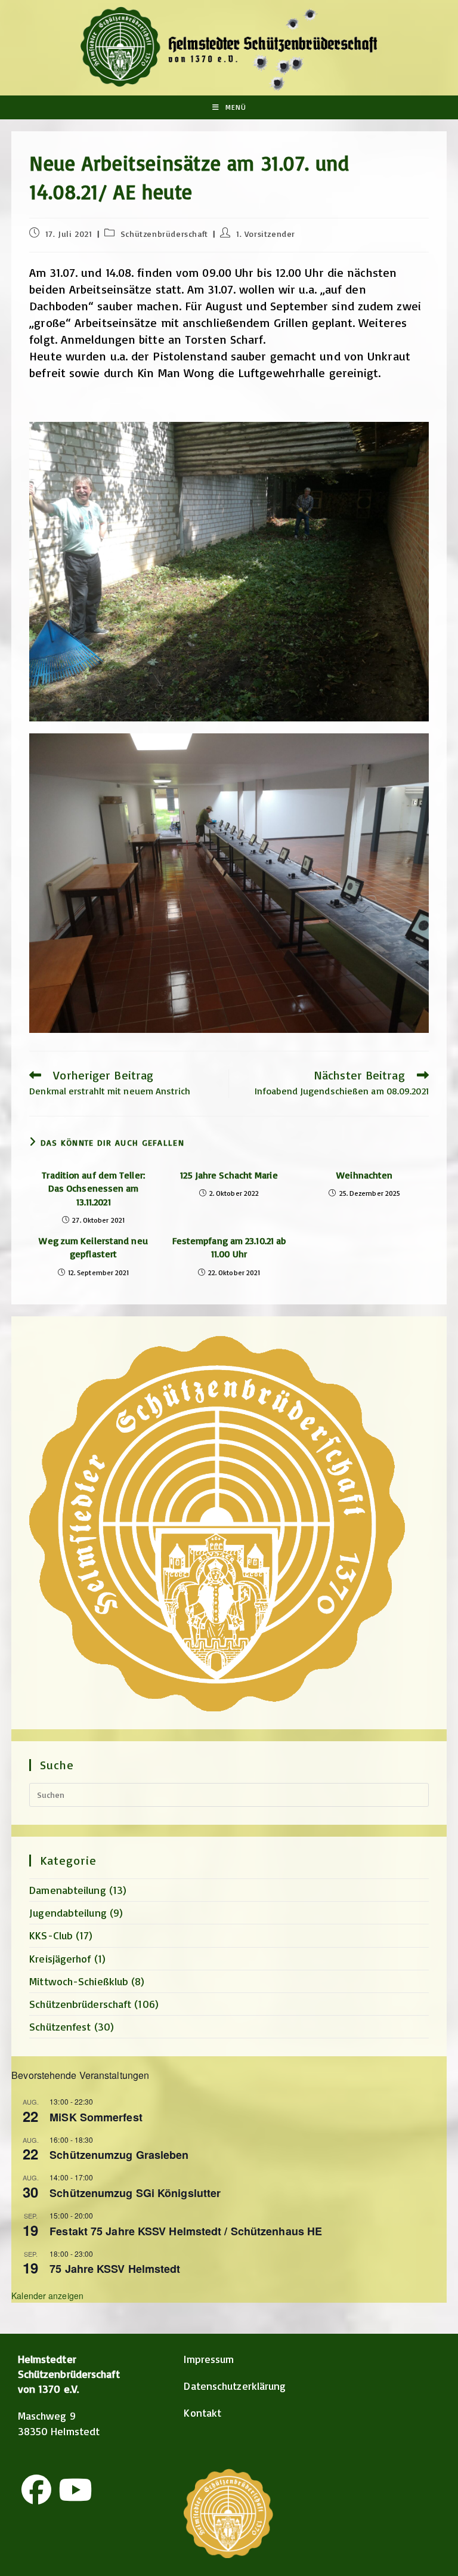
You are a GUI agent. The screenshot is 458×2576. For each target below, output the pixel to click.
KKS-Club (51, 1935)
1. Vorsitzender (266, 234)
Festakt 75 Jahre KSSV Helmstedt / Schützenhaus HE (186, 2231)
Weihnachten (364, 1175)
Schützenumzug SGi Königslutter (135, 2193)
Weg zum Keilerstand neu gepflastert (93, 1247)
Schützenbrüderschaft (164, 234)
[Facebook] (36, 2489)
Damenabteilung (67, 1890)
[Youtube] (75, 2489)
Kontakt (202, 2413)
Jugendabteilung (68, 1912)
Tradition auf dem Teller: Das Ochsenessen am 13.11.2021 (93, 1188)
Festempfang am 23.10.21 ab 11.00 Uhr (229, 1247)
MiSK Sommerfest (96, 2117)
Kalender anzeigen (47, 2296)
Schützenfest (60, 2026)
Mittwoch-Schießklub (79, 1981)
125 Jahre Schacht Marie (229, 1175)
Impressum (209, 2359)
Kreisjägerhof (60, 1958)
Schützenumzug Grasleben (119, 2155)
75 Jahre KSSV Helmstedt (115, 2269)
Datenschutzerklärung (235, 2386)
